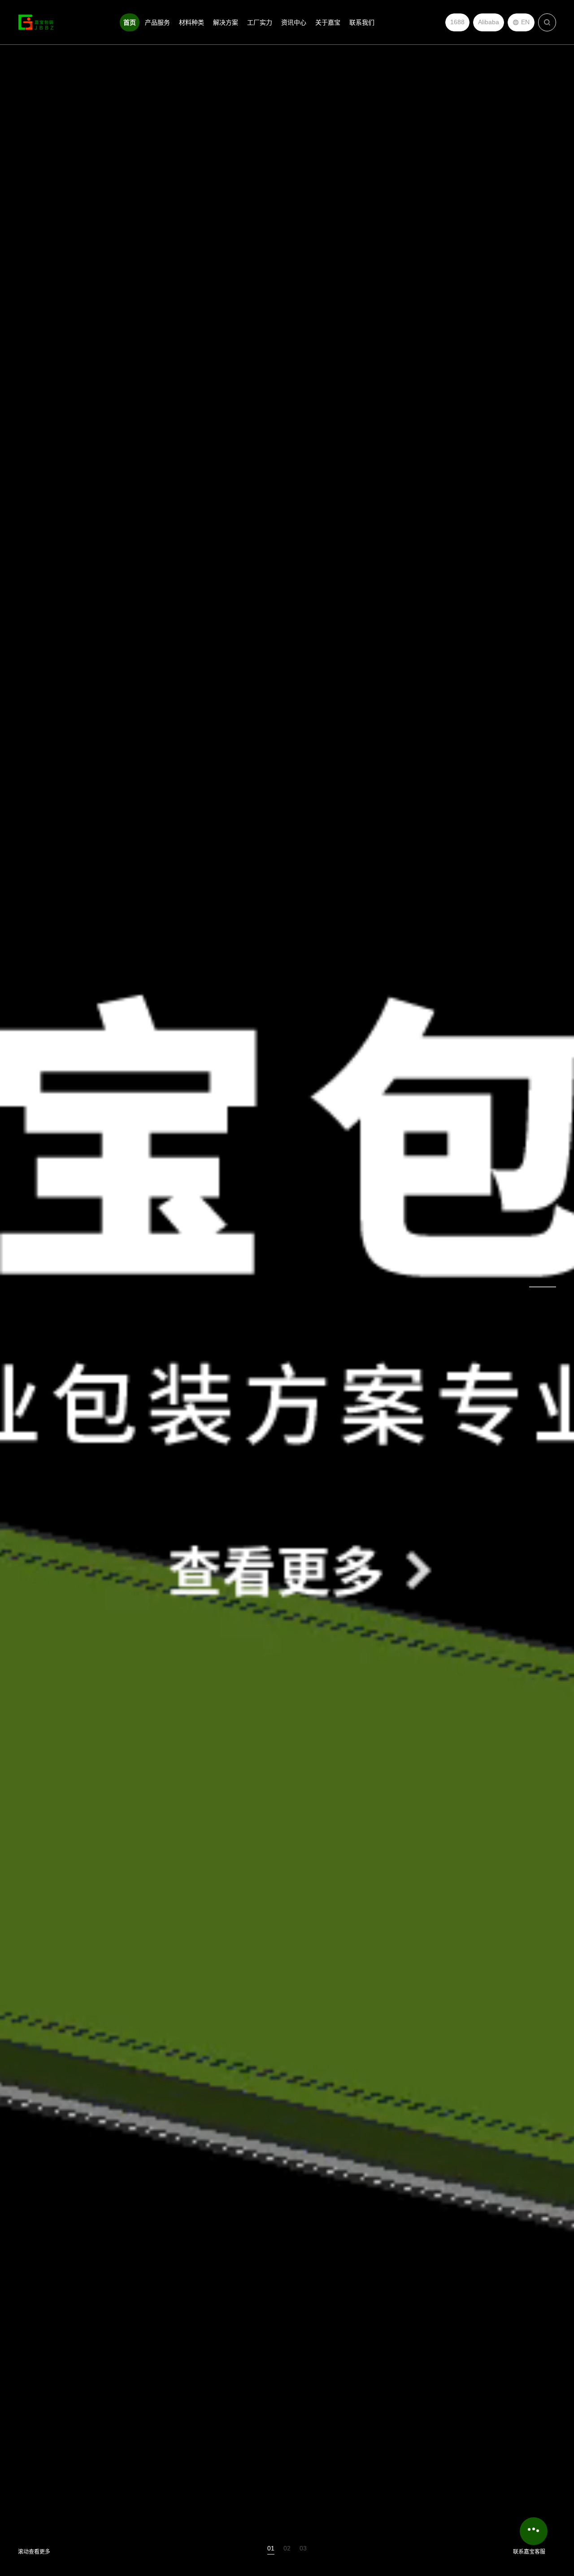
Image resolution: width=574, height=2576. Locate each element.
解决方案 (226, 22)
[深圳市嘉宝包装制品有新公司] (36, 22)
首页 (130, 22)
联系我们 (362, 22)
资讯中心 (294, 22)
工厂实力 (260, 22)
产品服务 (157, 22)
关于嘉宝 (328, 22)
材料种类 (191, 22)
